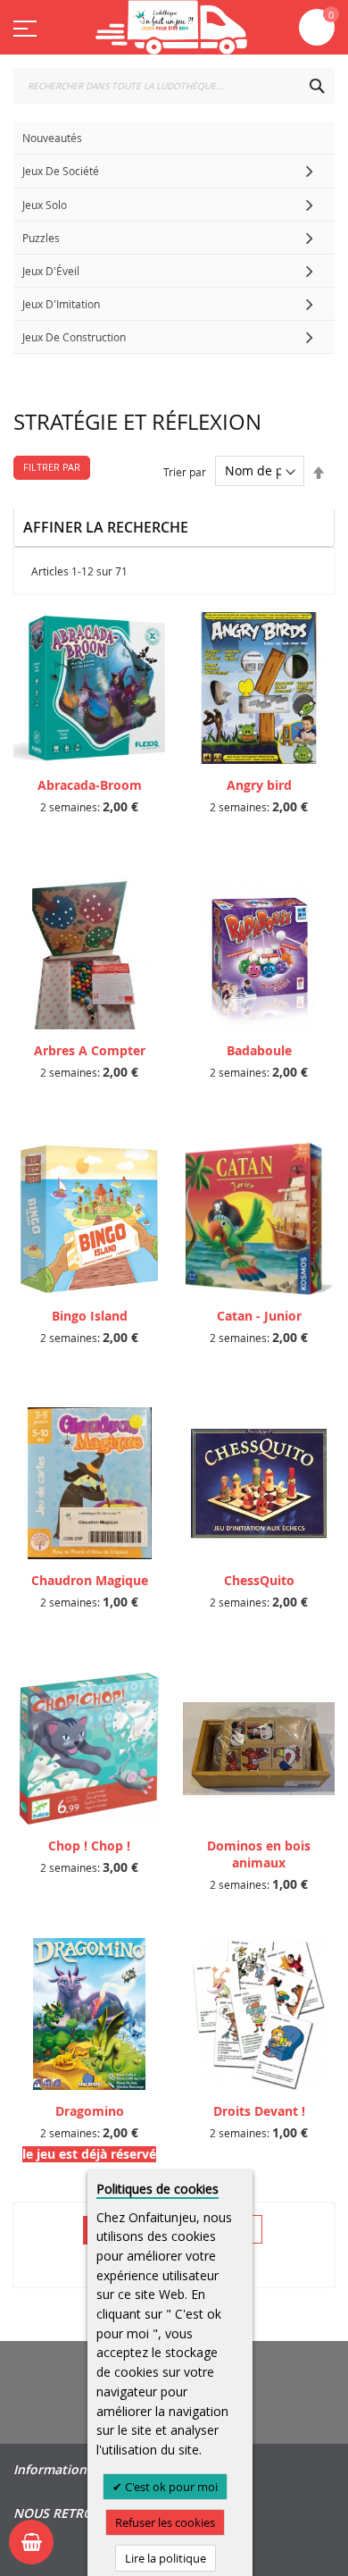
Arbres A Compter (90, 1050)
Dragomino (90, 2111)
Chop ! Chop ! (89, 1846)
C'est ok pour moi (170, 2487)
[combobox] (174, 86)
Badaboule (259, 1050)
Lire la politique (166, 2558)
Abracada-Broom (90, 785)
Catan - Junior (259, 1316)
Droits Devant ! (259, 2111)
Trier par (185, 471)
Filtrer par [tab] (52, 467)
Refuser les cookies (165, 2522)
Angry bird (259, 785)
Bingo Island (90, 1316)
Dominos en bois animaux (259, 1854)
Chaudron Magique (90, 1580)
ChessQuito (259, 1580)
